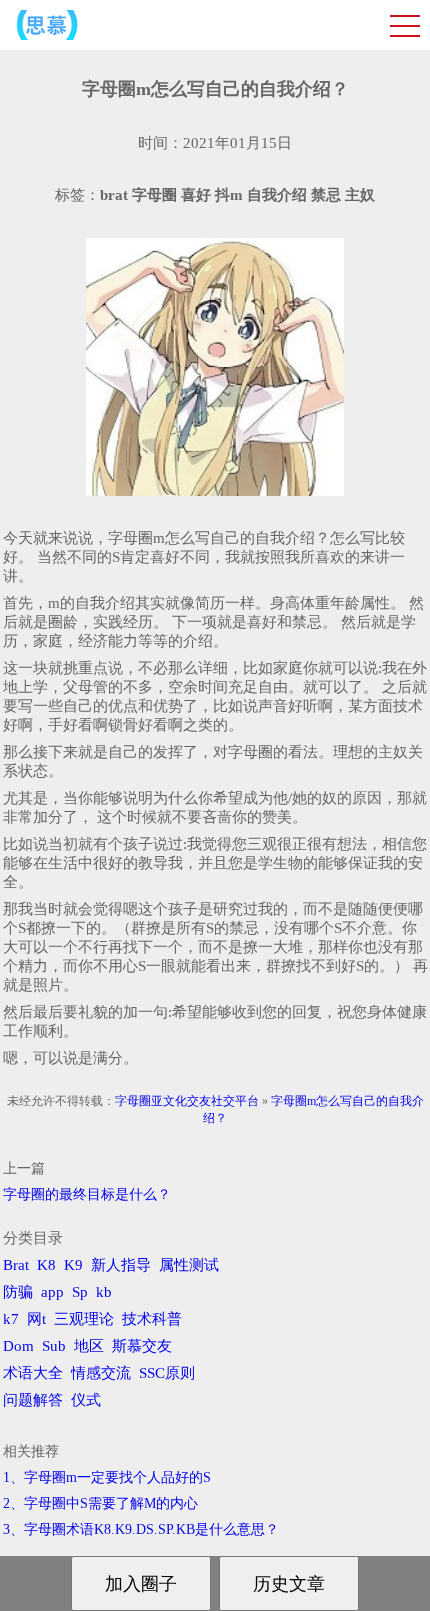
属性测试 (189, 1265)
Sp (80, 1292)
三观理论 (84, 1319)
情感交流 (101, 1373)
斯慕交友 (142, 1346)
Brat (16, 1265)
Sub (54, 1346)
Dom (18, 1346)
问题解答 (33, 1400)
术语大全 (33, 1373)
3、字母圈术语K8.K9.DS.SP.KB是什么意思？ (141, 1529)
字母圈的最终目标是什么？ (87, 1194)
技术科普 (152, 1319)
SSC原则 (167, 1373)
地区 (89, 1346)
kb (104, 1292)
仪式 (86, 1400)
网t (36, 1319)
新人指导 (121, 1265)
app (52, 1292)
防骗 (18, 1292)
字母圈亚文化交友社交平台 (187, 1101)
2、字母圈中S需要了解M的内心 (100, 1503)
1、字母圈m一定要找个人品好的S (107, 1477)
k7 (11, 1319)
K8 (46, 1265)
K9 (73, 1265)
